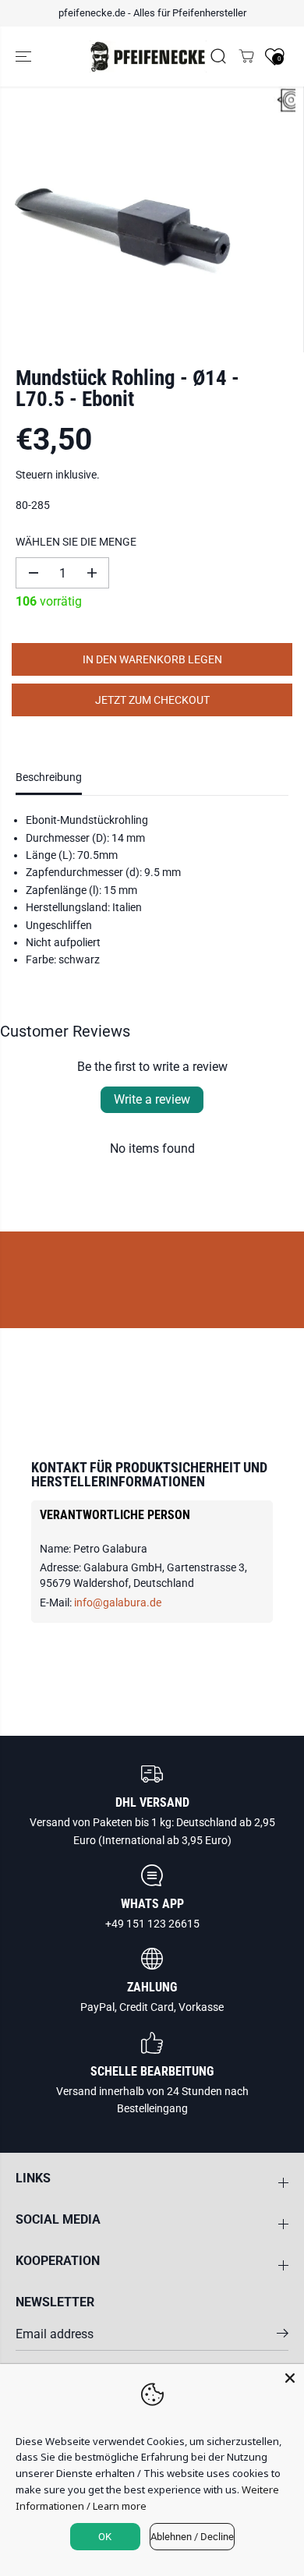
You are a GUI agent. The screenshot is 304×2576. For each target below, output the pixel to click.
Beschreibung (49, 777)
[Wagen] (246, 56)
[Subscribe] (283, 2336)
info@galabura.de (118, 1602)
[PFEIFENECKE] (148, 57)
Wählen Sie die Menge (76, 542)
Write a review (152, 1099)
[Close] (290, 2378)
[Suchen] (218, 56)
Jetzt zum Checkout (152, 700)
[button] (25, 57)
